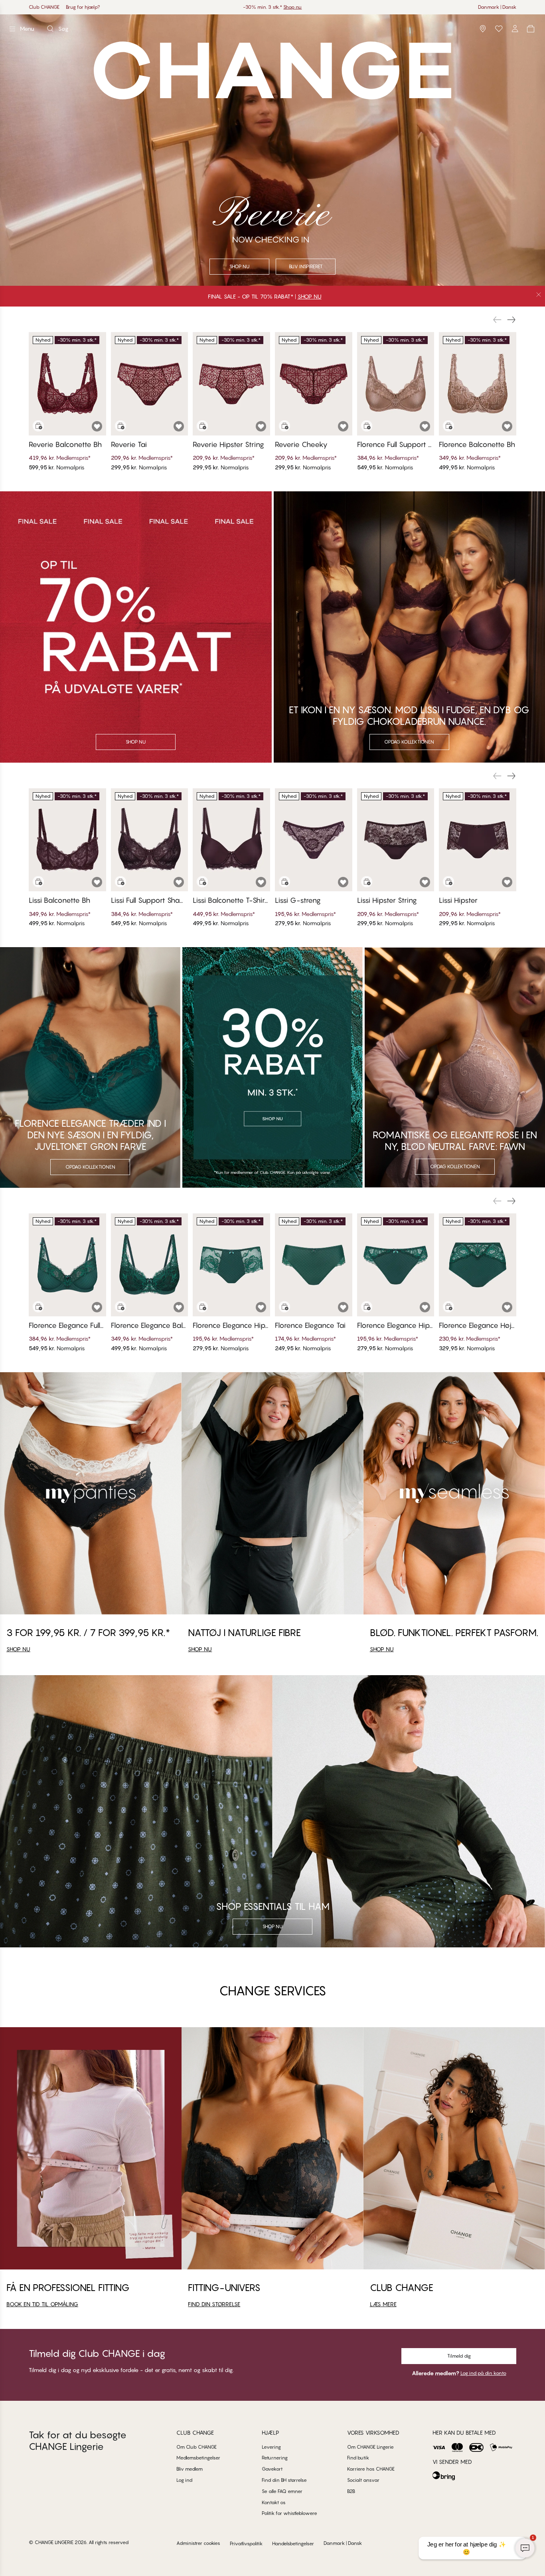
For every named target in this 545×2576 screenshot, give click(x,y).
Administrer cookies (198, 2543)
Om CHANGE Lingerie (370, 2447)
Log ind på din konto (483, 2373)
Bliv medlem (190, 2469)
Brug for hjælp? (83, 7)
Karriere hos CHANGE (371, 2469)
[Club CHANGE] (515, 29)
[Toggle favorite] (97, 426)
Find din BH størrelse (284, 2480)
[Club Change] (499, 29)
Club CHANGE (44, 7)
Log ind (184, 2480)
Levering (271, 2447)
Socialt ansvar (363, 2480)
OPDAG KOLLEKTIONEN (409, 742)
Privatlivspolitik (246, 2543)
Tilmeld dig (459, 2356)
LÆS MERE (383, 2304)
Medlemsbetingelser (198, 2458)
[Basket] (531, 29)
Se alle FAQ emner (282, 2491)
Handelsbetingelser (293, 2543)
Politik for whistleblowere (289, 2513)
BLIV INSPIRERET (306, 266)
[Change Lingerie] (272, 29)
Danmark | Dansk (497, 7)
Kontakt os (274, 2502)
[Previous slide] (497, 320)
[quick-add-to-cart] (38, 426)
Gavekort (272, 2469)
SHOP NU (310, 296)
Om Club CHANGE (196, 2447)
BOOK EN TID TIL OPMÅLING (42, 2304)
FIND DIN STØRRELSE (214, 2304)
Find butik (358, 2458)
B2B (351, 2491)
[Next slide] (511, 320)
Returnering (275, 2458)
